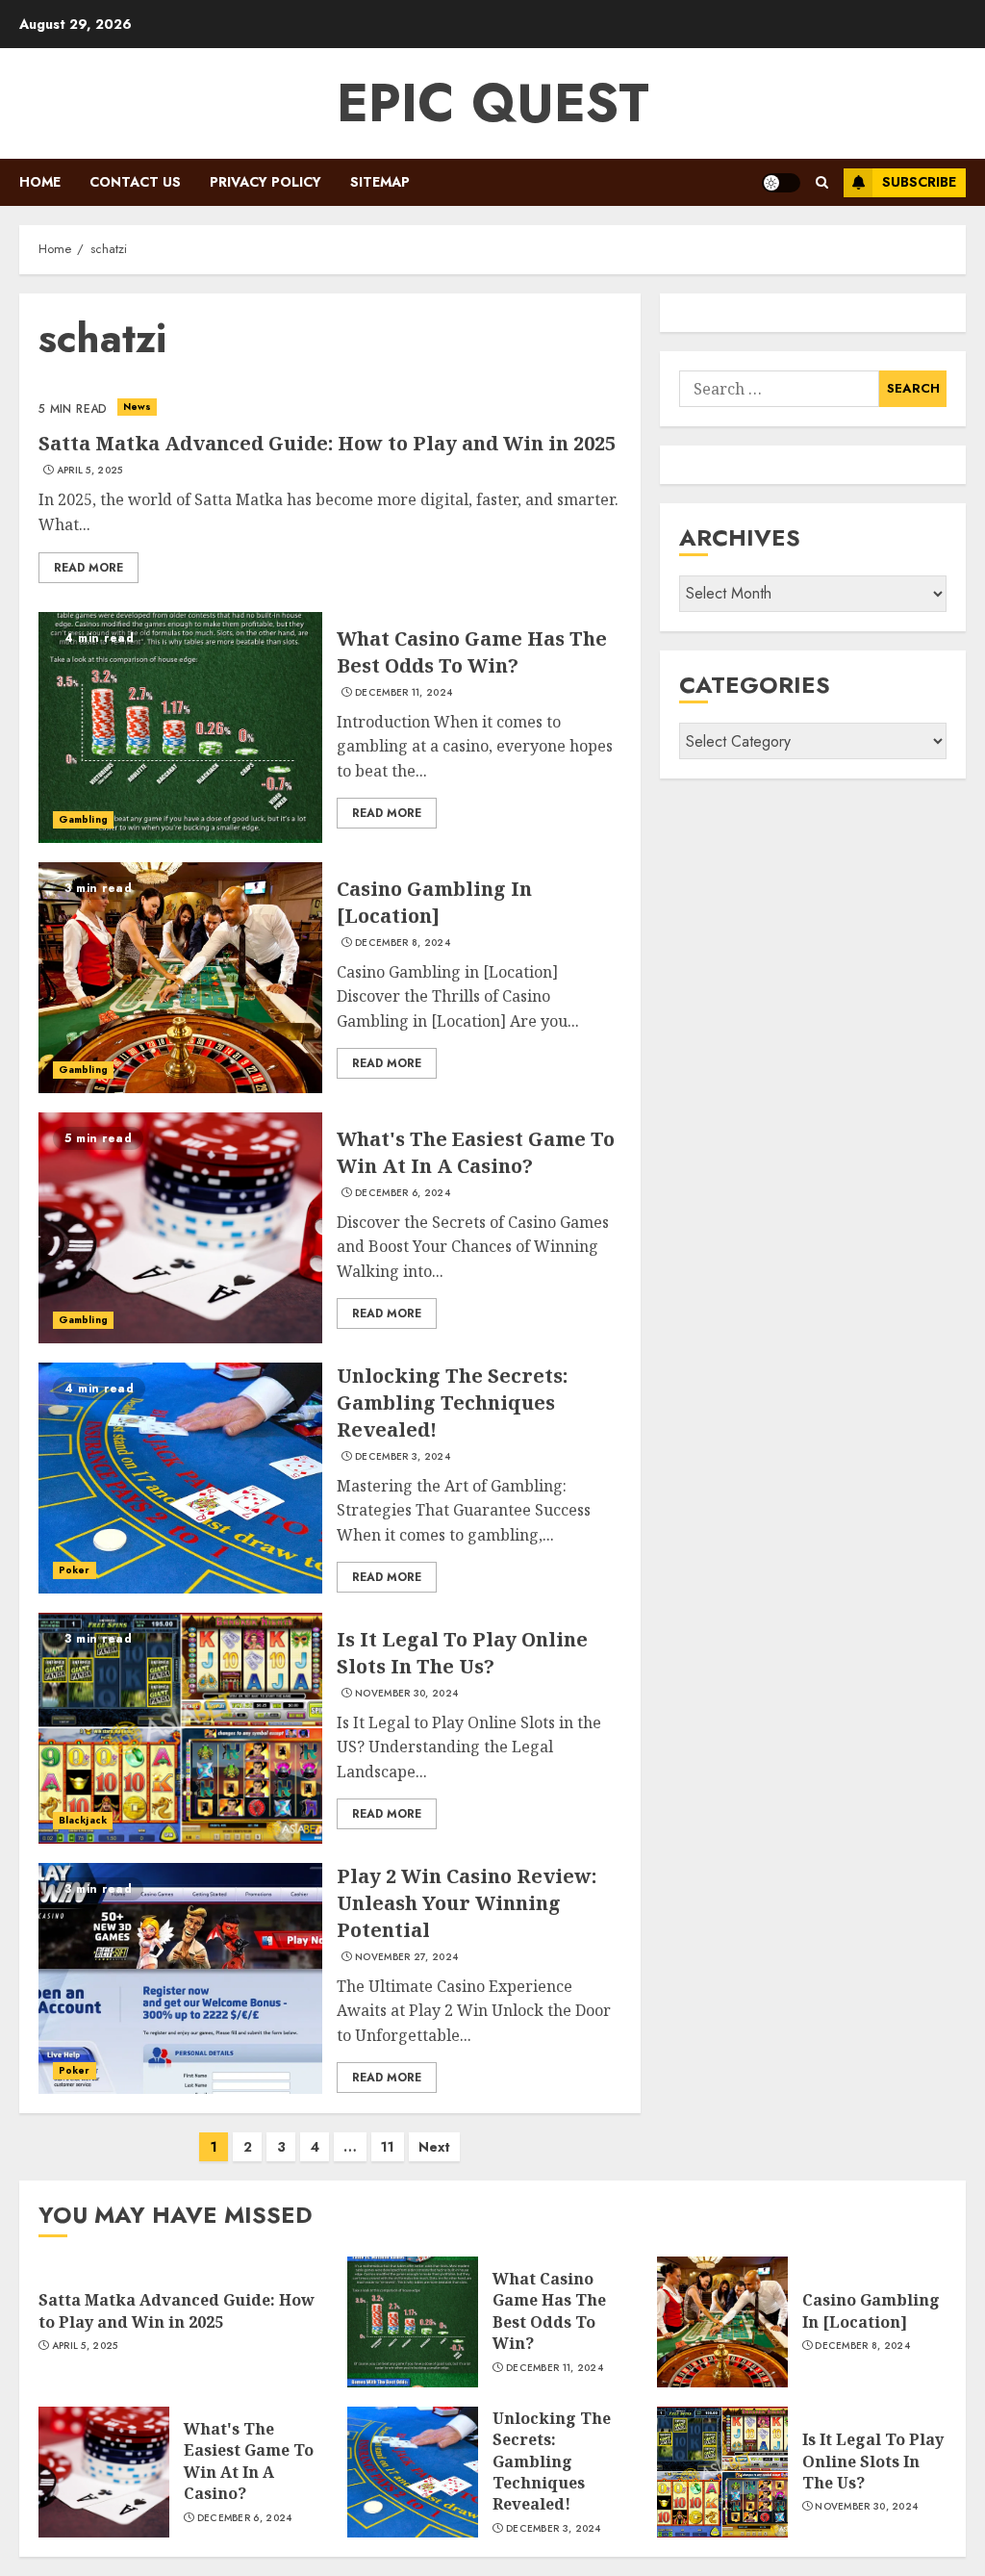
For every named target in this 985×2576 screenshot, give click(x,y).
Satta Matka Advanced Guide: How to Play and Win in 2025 (327, 443)
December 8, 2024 (403, 943)
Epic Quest (493, 103)
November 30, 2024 (406, 1694)
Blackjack (83, 1820)
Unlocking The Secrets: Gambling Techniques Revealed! (452, 1403)
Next (434, 2147)
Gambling (83, 819)
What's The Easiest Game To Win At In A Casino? (476, 1152)
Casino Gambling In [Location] (434, 902)
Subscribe (919, 182)
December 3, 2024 (403, 1457)
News (137, 407)
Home (40, 182)
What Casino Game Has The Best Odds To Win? (472, 652)
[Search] (822, 182)
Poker (75, 1570)
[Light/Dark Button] (781, 183)
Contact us (135, 182)
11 (388, 2147)
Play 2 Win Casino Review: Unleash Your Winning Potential (467, 1903)
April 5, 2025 (90, 471)
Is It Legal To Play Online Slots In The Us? (462, 1653)
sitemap (380, 182)
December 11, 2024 (404, 693)
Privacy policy (265, 182)
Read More (88, 568)
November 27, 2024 (406, 1957)
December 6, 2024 (403, 1193)
